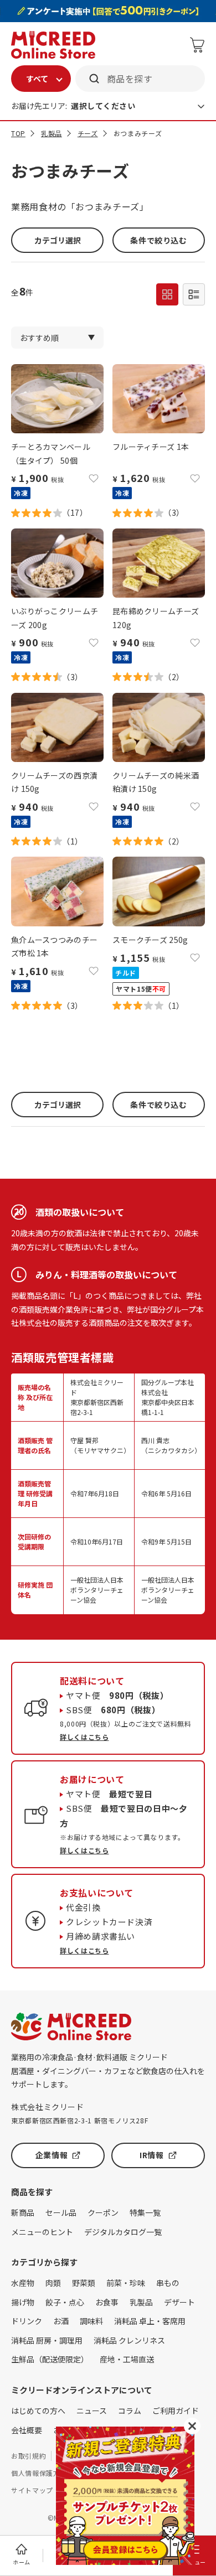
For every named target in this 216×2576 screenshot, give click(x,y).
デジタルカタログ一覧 (123, 2232)
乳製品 (52, 133)
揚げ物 (23, 2302)
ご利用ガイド (176, 2411)
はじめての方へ (38, 2411)
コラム (130, 2411)
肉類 (53, 2283)
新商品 (23, 2212)
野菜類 (84, 2283)
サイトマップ (32, 2490)
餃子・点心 (65, 2302)
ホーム (22, 2562)
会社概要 (27, 2430)
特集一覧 (145, 2212)
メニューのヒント (42, 2232)
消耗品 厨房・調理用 (47, 2340)
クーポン (103, 2212)
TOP (18, 133)
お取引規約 (29, 2456)
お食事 (107, 2302)
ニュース (92, 2411)
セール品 (61, 2212)
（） (75, 512)
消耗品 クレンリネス (129, 2340)
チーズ (88, 133)
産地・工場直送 (127, 2359)
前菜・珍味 (126, 2283)
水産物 (23, 2283)
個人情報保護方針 (39, 2473)
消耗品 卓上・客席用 (150, 2321)
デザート (179, 2302)
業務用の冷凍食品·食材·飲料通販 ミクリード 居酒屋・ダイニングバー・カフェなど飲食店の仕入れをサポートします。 (108, 2070)
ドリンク (27, 2321)
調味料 (91, 2321)
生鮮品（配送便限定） (50, 2359)
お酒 (61, 2321)
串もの (168, 2283)
